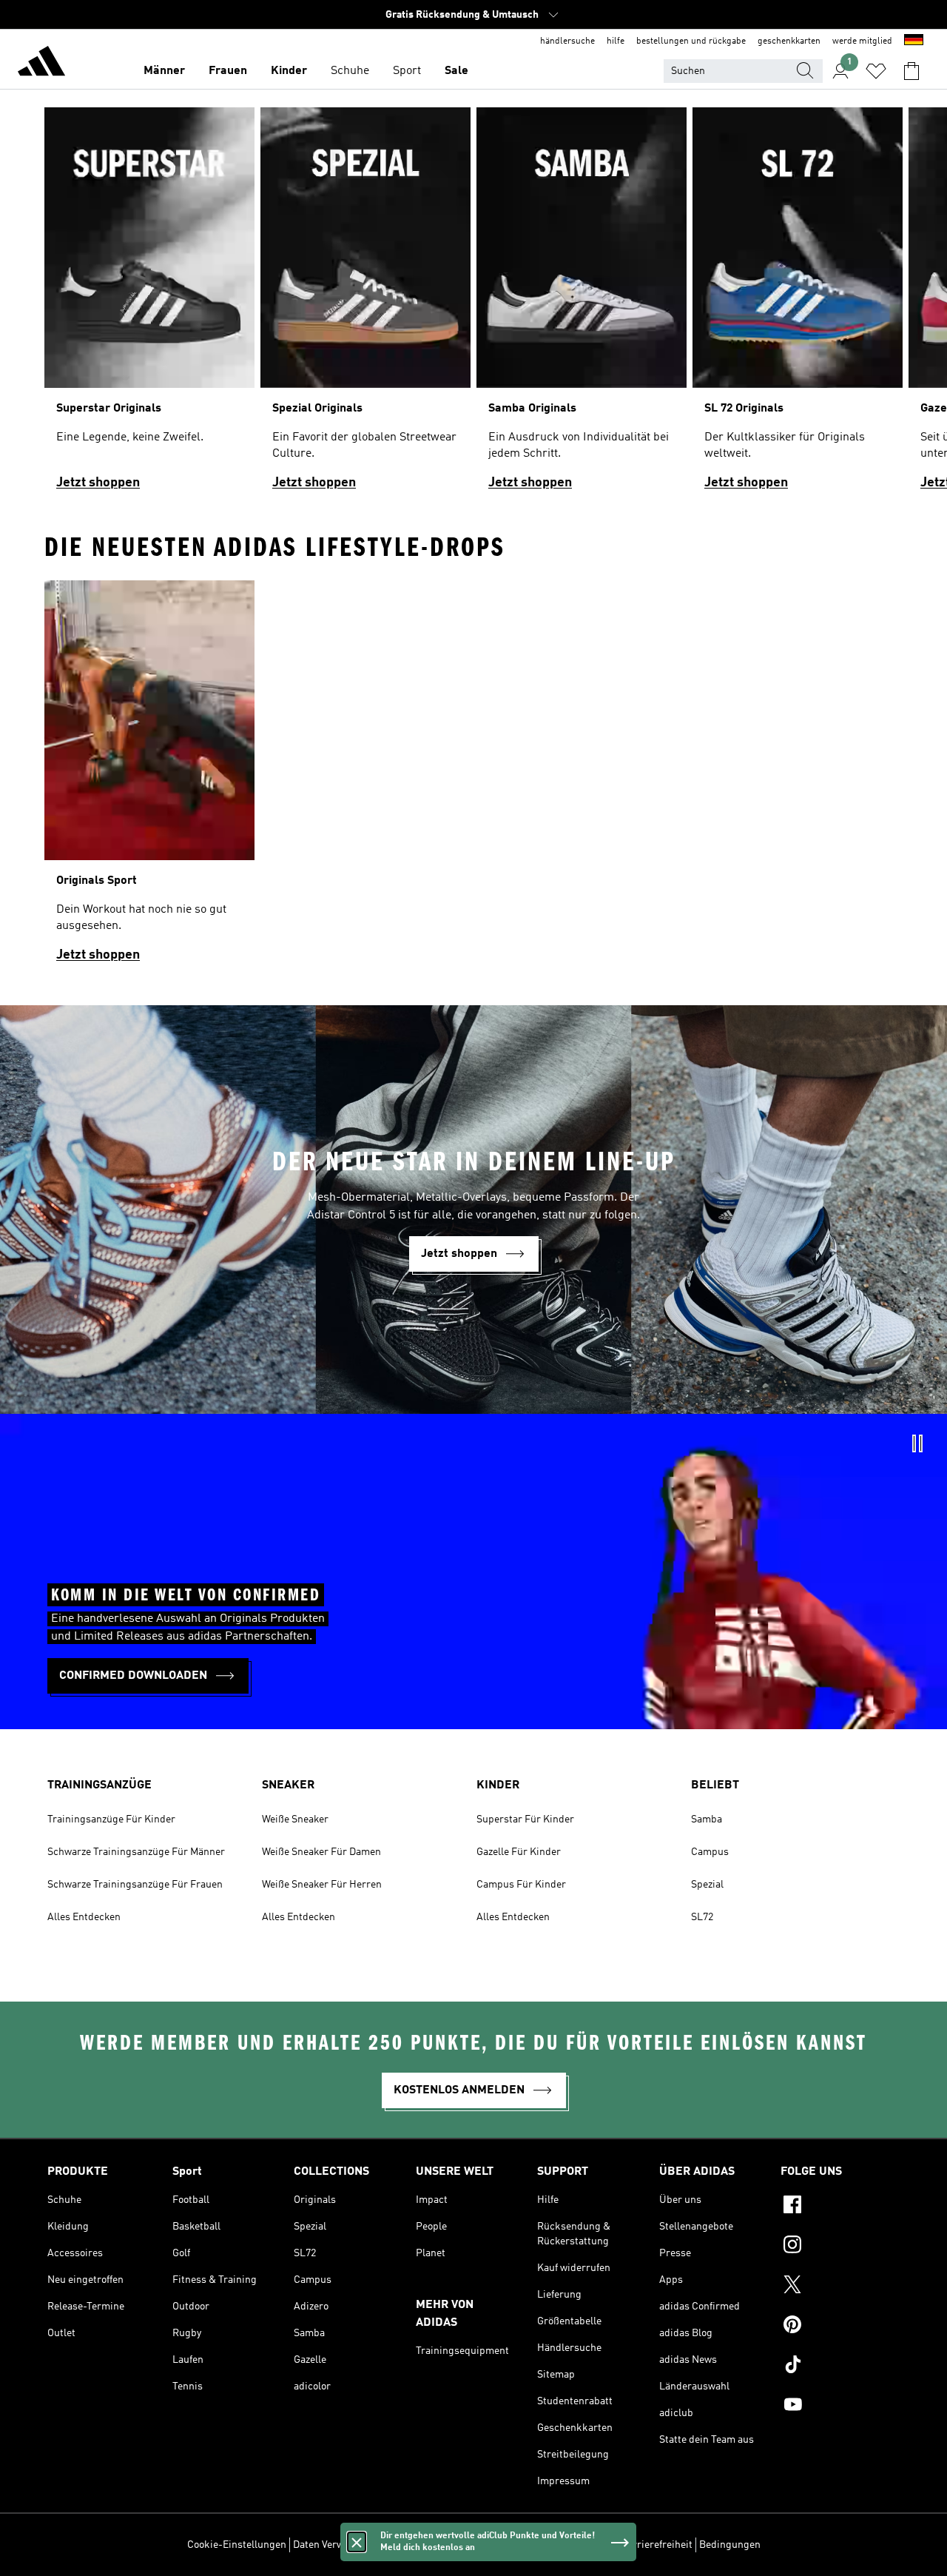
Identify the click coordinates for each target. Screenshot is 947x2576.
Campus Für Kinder (521, 1885)
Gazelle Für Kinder (519, 1852)
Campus (710, 1852)
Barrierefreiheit (657, 2545)
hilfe (616, 41)
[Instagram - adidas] (840, 2247)
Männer (164, 71)
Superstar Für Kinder (525, 1819)
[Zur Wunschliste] (876, 71)
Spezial (707, 1885)
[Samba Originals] (582, 305)
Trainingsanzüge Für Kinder (111, 1819)
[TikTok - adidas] (840, 2367)
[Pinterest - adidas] (840, 2327)
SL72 (702, 1917)
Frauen (228, 71)
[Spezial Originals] (365, 305)
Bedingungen (730, 2545)
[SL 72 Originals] (798, 305)
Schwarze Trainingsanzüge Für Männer (136, 1852)
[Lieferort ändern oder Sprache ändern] (914, 41)
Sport (407, 71)
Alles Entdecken (84, 1917)
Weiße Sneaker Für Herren (322, 1885)
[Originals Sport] (149, 778)
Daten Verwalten (330, 2545)
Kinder (289, 71)
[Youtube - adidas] (840, 2406)
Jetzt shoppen (98, 483)
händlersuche (567, 41)
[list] (473, 305)
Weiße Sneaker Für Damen (321, 1852)
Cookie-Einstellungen (237, 2545)
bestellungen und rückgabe (691, 41)
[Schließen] (357, 2542)
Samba (707, 1819)
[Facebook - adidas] (840, 2207)
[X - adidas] (840, 2287)
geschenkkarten (789, 41)
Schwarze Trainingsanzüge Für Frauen (135, 1885)
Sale (456, 71)
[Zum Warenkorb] (911, 71)
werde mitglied (862, 41)
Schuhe (350, 71)
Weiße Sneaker (295, 1819)
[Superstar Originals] (149, 305)
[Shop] (41, 64)
